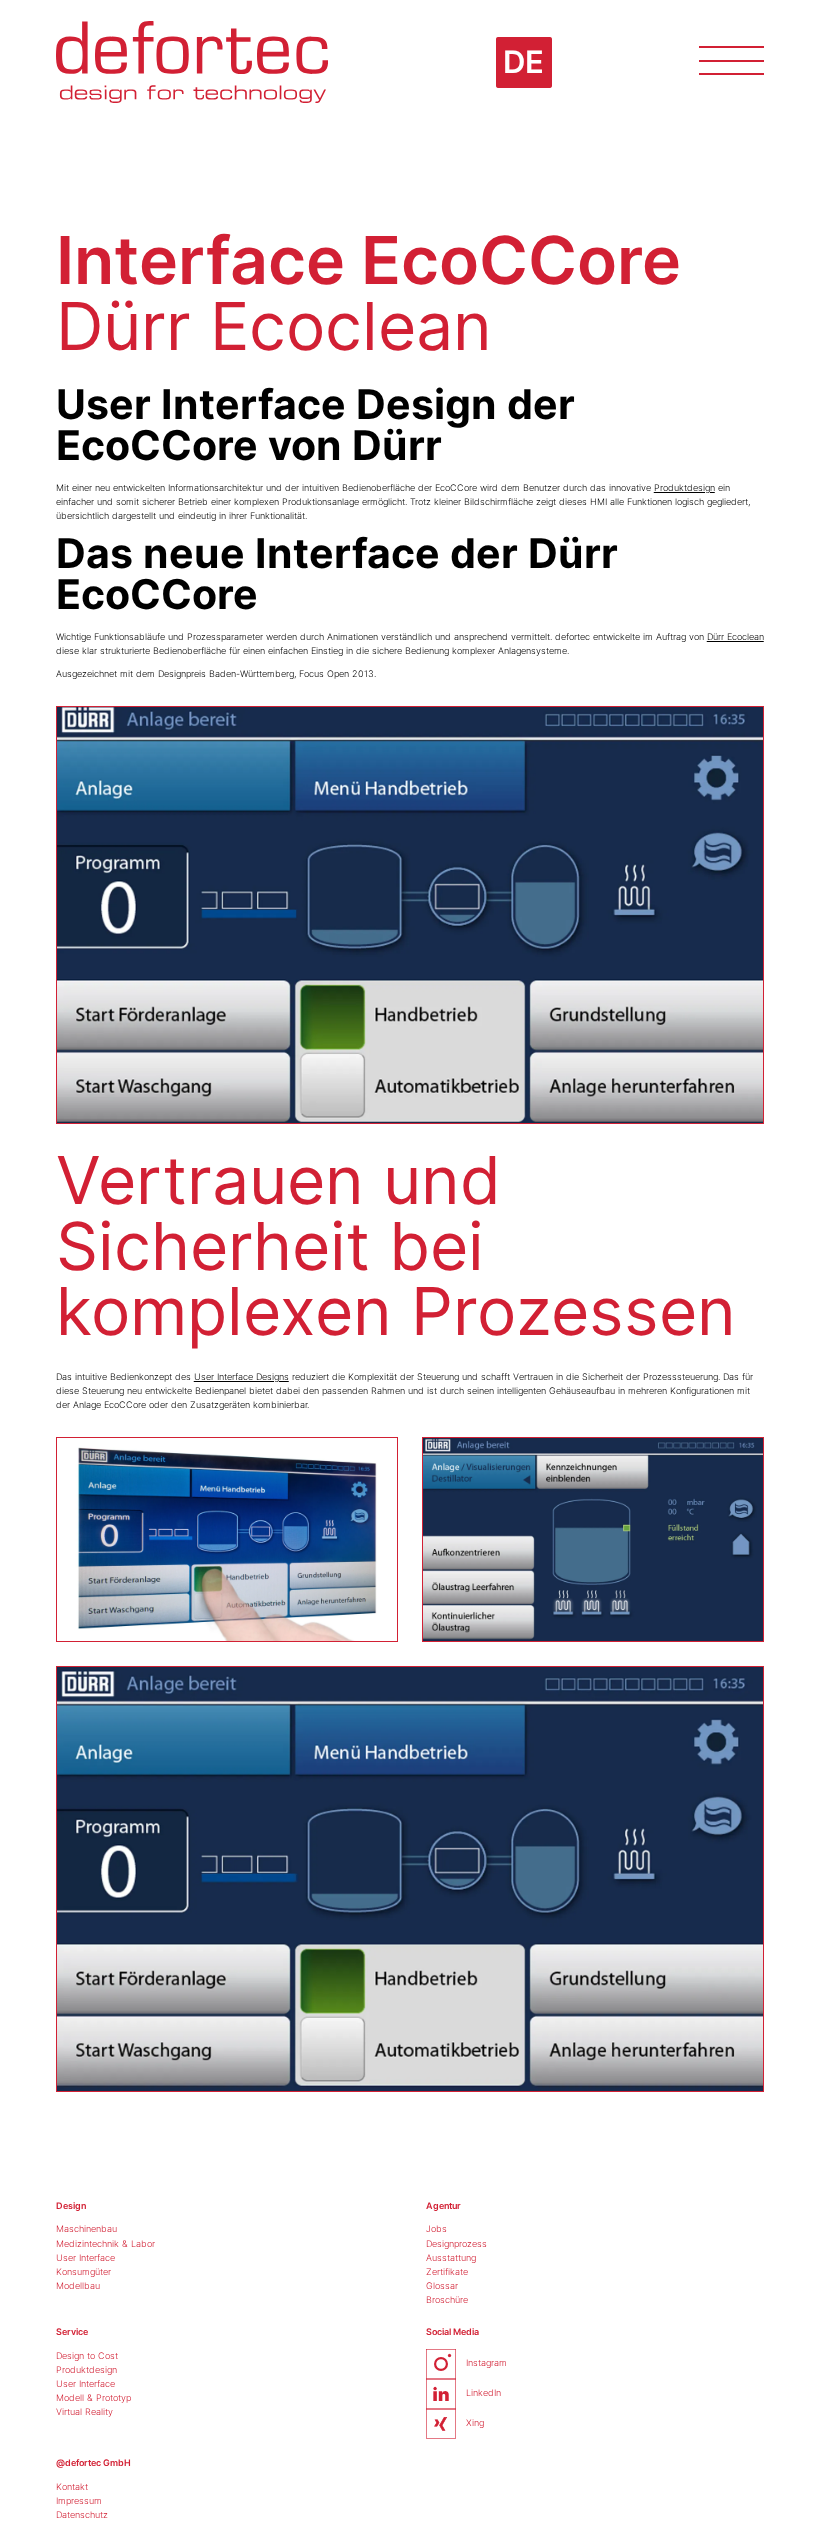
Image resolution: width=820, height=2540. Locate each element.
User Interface (85, 2257)
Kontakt (72, 2486)
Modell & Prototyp (93, 2397)
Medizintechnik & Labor (105, 2243)
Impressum (79, 2500)
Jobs (436, 2228)
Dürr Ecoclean (735, 636)
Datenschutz (82, 2514)
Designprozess (456, 2243)
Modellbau (78, 2285)
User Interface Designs (241, 1376)
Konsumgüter (83, 2271)
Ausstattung (451, 2257)
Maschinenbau (86, 2228)
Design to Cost (87, 2355)
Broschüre (447, 2299)
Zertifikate (447, 2271)
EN (523, 82)
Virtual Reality (84, 2411)
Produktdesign (684, 487)
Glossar (442, 2285)
